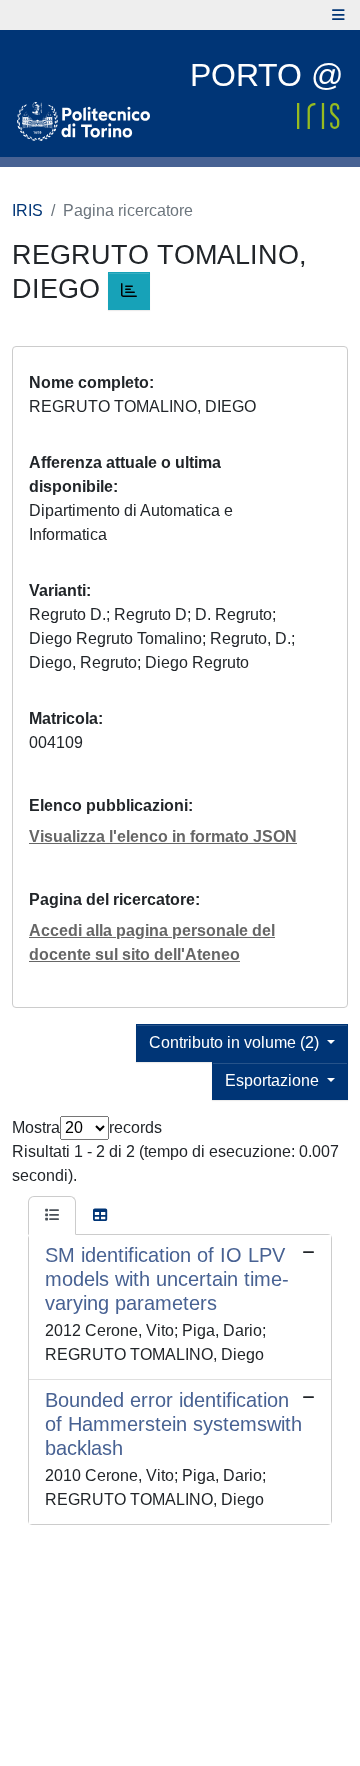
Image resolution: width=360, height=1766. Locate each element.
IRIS (27, 210)
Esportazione (274, 1080)
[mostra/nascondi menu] (338, 15)
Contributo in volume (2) (236, 1042)
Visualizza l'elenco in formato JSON (163, 836)
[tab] (52, 1216)
